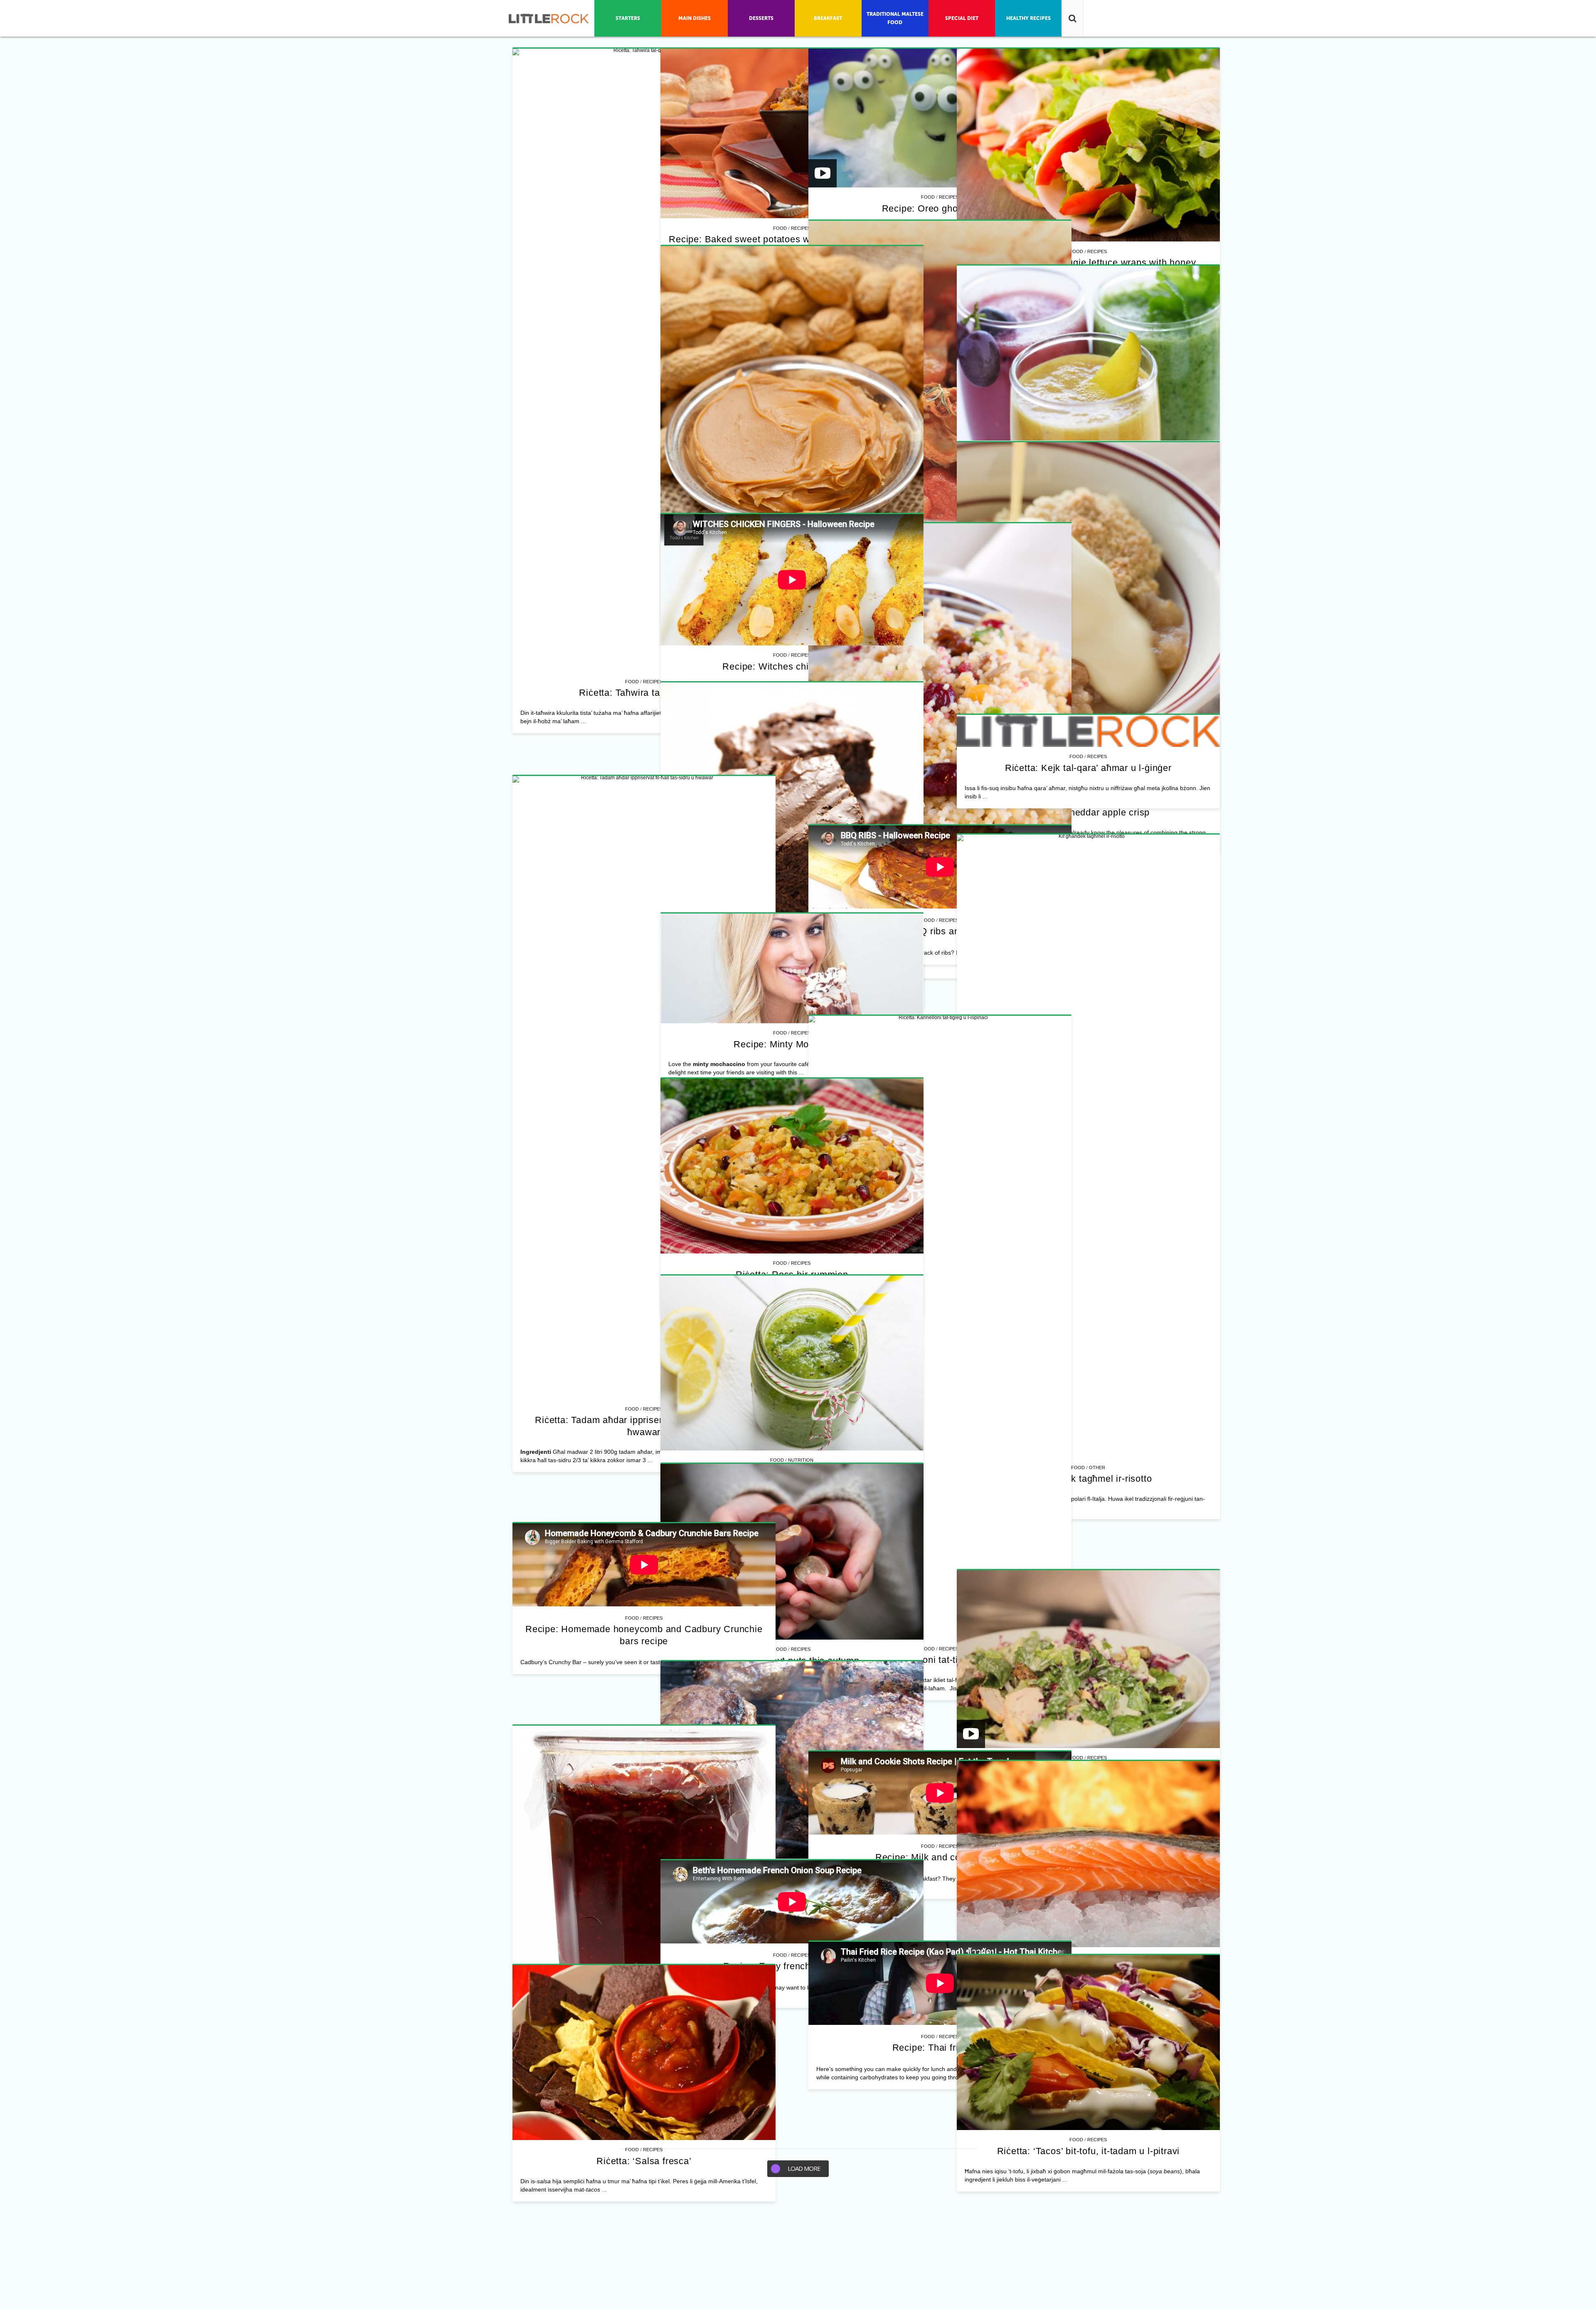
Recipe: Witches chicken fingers (644, 1645)
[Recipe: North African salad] (928, 1881)
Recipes (653, 682)
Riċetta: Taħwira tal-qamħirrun (644, 693)
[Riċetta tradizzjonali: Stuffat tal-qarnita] (644, 953)
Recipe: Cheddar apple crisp (929, 1621)
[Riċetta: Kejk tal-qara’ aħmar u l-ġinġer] (644, 2073)
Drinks (653, 1419)
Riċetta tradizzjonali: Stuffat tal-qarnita (644, 1171)
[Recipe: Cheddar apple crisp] (928, 1425)
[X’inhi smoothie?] (644, 1322)
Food (632, 682)
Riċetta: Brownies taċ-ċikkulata (644, 1994)
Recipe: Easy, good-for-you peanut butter (928, 1188)
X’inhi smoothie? (644, 1430)
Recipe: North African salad (929, 2099)
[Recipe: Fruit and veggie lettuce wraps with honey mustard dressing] (928, 635)
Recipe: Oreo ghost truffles (929, 474)
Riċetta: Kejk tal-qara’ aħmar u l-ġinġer (644, 2109)
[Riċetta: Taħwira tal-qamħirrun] (644, 360)
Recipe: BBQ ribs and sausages (644, 2278)
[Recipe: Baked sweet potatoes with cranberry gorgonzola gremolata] (928, 134)
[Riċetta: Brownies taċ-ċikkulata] (644, 1841)
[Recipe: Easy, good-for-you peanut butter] (928, 997)
